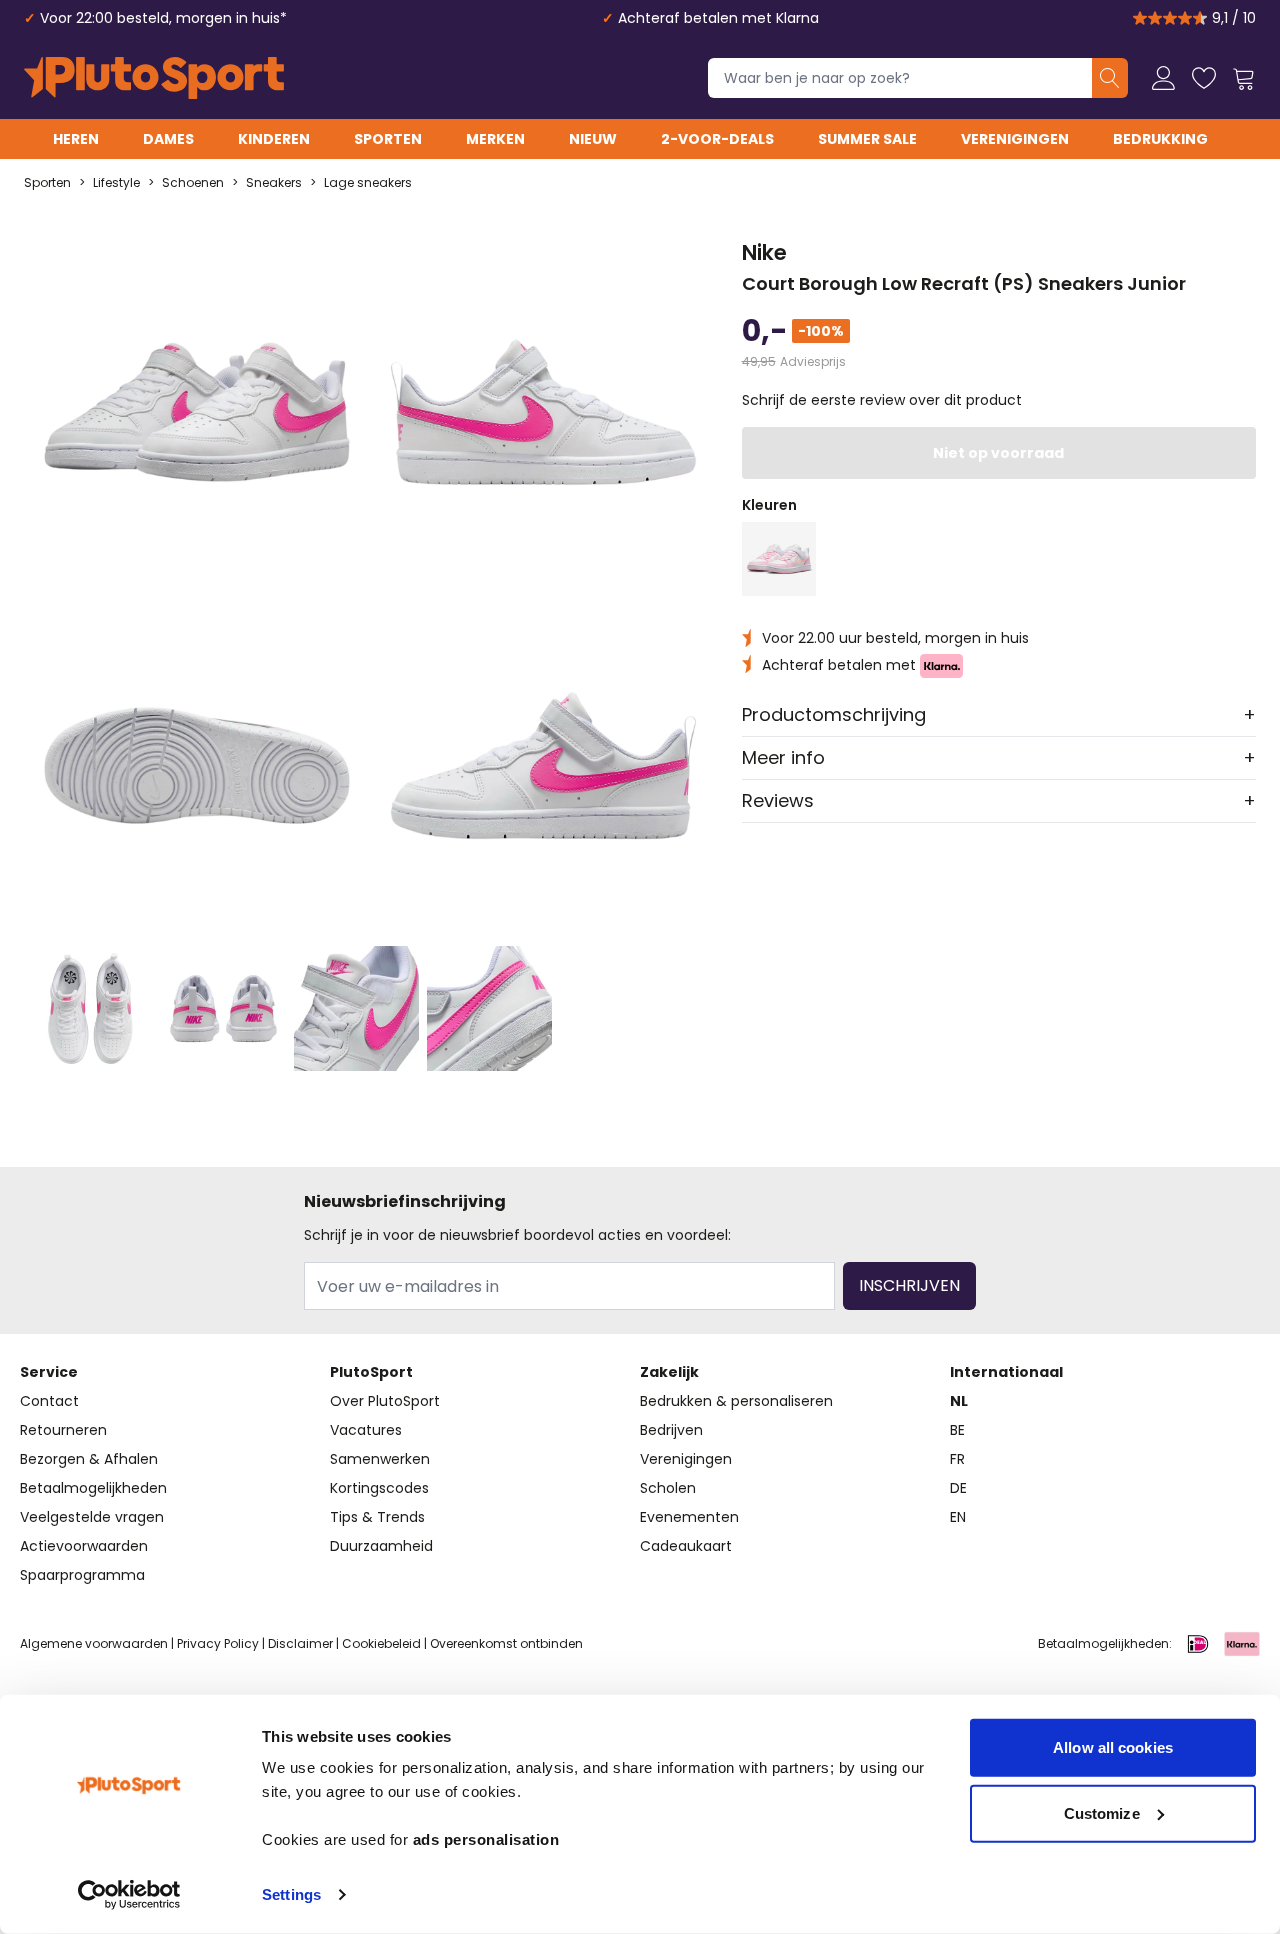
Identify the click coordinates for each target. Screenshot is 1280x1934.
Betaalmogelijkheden (93, 1488)
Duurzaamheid (381, 1546)
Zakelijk (669, 1372)
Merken (495, 139)
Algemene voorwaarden (94, 1643)
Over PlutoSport (385, 1401)
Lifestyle (116, 183)
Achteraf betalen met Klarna (718, 18)
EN (958, 1517)
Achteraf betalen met (841, 665)
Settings (291, 1894)
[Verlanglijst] (1204, 78)
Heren (76, 139)
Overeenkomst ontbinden (506, 1643)
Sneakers (274, 183)
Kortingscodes (379, 1488)
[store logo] (154, 78)
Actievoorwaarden (84, 1546)
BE (957, 1430)
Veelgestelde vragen (92, 1517)
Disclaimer (300, 1643)
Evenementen (689, 1517)
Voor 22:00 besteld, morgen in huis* (163, 18)
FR (957, 1459)
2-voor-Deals (717, 139)
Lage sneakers (368, 183)
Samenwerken (380, 1459)
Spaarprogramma (82, 1575)
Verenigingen (1015, 139)
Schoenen (193, 183)
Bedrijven (671, 1430)
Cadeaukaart (686, 1546)
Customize (1102, 1812)
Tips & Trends (377, 1517)
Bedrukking (1160, 139)
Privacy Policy (218, 1643)
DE (958, 1488)
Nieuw (593, 139)
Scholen (668, 1488)
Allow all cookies (1113, 1747)
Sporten (388, 139)
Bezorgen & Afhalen (89, 1459)
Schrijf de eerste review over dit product (882, 400)
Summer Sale (867, 139)
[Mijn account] (1164, 78)
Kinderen (274, 139)
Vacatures (366, 1430)
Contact (49, 1401)
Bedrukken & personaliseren (736, 1401)
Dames (168, 139)
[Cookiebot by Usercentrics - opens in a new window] (129, 1895)
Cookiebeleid (381, 1643)
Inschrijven (909, 1285)
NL (959, 1401)
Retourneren (63, 1430)
